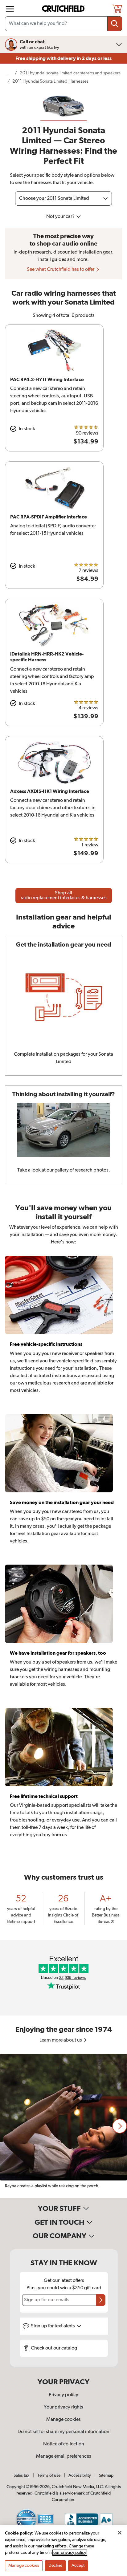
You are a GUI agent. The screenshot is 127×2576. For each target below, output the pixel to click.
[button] (120, 2126)
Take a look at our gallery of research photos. (64, 1170)
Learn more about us (61, 2040)
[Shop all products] (10, 9)
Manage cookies (63, 2420)
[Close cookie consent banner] (120, 2533)
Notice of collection (64, 2444)
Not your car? (61, 217)
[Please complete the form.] (101, 2300)
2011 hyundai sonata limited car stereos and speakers (70, 73)
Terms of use (49, 2476)
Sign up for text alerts (53, 2326)
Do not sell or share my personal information (63, 2432)
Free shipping (63, 58)
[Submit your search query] (115, 24)
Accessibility (80, 2476)
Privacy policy (63, 2395)
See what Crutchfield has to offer (61, 270)
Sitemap (106, 2476)
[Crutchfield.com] (64, 9)
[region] (63, 2126)
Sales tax (21, 2476)
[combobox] (63, 24)
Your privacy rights (63, 2407)
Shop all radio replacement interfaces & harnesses (64, 896)
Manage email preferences (64, 2456)
